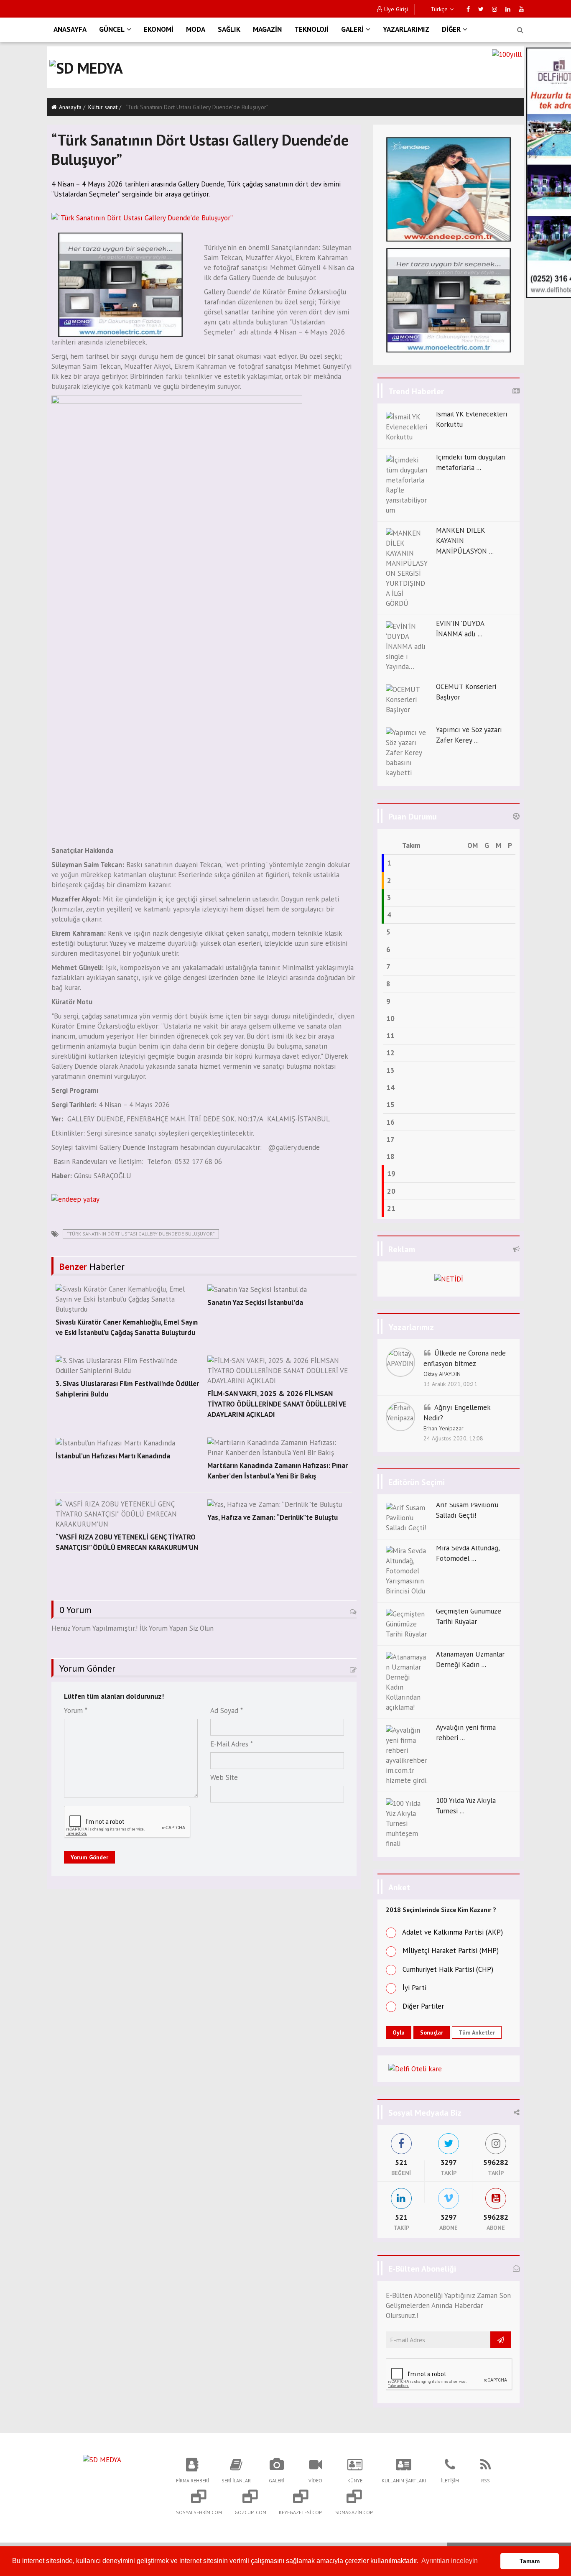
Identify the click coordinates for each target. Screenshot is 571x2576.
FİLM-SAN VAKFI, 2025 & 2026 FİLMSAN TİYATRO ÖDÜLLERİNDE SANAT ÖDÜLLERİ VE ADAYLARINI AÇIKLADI (277, 1404)
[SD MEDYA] (102, 2459)
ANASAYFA (70, 29)
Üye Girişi (396, 9)
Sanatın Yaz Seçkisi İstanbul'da (255, 1302)
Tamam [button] (530, 2561)
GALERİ (352, 29)
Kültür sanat (103, 107)
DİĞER (451, 29)
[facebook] (468, 9)
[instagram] (495, 9)
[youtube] (521, 9)
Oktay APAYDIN (442, 1374)
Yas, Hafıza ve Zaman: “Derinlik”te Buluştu (273, 1517)
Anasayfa (70, 107)
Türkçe (438, 9)
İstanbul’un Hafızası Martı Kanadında (113, 1456)
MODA (196, 29)
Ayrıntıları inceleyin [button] (450, 2561)
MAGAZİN (267, 29)
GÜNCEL (112, 29)
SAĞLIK (229, 29)
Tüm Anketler (477, 2032)
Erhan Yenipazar (444, 1428)
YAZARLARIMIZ (406, 29)
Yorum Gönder (89, 1857)
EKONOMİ (159, 29)
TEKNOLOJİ (311, 29)
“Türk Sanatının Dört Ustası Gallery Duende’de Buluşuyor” (141, 1234)
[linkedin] (508, 9)
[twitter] (481, 9)
